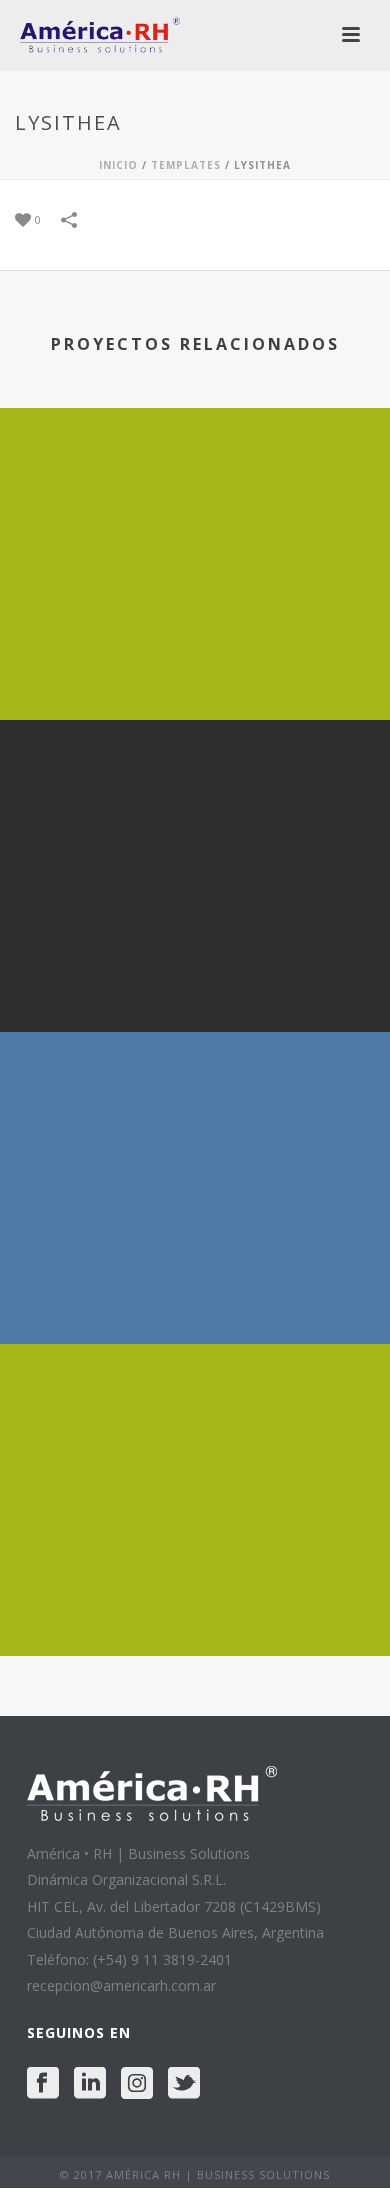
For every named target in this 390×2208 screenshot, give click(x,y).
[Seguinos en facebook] (43, 2084)
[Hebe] (195, 802)
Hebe (195, 979)
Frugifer (195, 1603)
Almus (195, 667)
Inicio (118, 165)
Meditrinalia (195, 1291)
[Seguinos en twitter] (184, 2084)
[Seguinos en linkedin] (90, 2084)
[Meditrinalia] (195, 1114)
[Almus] (195, 490)
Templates (186, 165)
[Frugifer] (195, 1426)
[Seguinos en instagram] (137, 2084)
